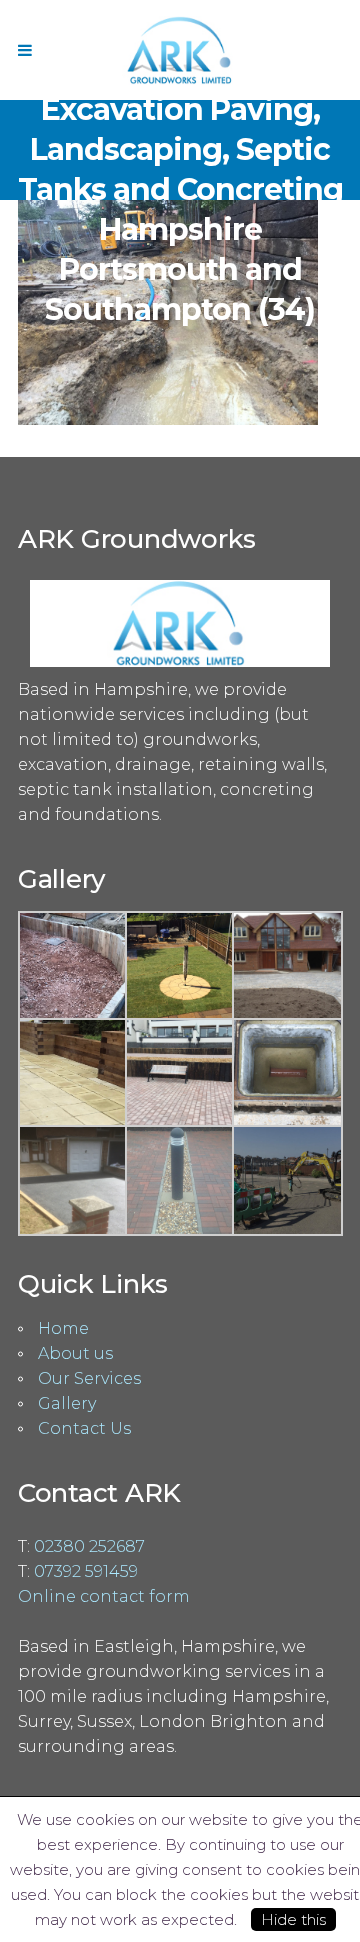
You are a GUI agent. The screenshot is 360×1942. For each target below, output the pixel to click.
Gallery (67, 1403)
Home (63, 1328)
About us (75, 1353)
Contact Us (84, 1428)
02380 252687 (89, 1546)
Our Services (89, 1378)
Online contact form (104, 1596)
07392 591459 (86, 1571)
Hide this (293, 1919)
